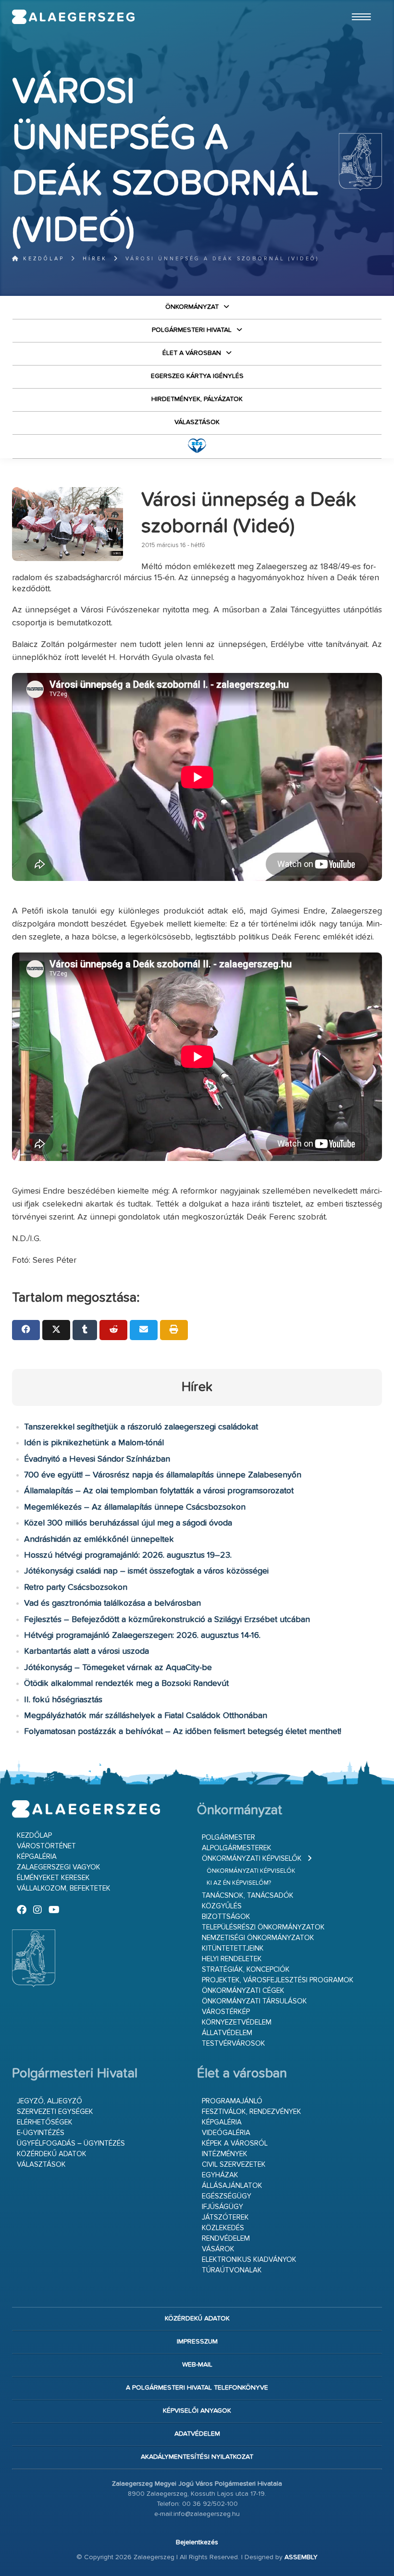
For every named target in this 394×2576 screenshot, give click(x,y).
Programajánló (232, 2101)
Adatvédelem (197, 2434)
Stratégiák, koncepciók (246, 1970)
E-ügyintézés (41, 2133)
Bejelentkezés (197, 2542)
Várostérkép (226, 2012)
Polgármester (228, 1837)
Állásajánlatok (232, 2186)
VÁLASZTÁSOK (197, 422)
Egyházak (220, 2175)
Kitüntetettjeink (233, 1948)
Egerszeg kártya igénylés (197, 376)
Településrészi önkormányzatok (263, 1927)
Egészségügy (227, 2196)
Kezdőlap (42, 259)
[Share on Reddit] (113, 1330)
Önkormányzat (192, 307)
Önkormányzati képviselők (252, 1859)
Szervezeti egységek (55, 2112)
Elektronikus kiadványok (249, 2260)
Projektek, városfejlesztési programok (278, 1980)
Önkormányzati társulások (254, 2001)
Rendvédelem (226, 2239)
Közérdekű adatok (52, 2154)
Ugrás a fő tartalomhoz (358, 4)
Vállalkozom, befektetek (64, 1888)
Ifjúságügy (222, 2207)
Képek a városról (235, 2143)
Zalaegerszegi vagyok (59, 1867)
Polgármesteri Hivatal (192, 330)
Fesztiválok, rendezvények (252, 2112)
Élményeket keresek (53, 1878)
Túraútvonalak (232, 2270)
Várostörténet (46, 1846)
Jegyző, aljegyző (49, 2101)
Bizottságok (226, 1917)
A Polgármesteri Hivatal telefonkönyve (197, 2388)
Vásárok (218, 2249)
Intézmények (225, 2154)
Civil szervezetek (234, 2165)
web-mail (197, 2365)
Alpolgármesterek (237, 1848)
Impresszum (197, 2342)
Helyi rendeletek (232, 1959)
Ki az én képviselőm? (239, 1883)
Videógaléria (226, 2133)
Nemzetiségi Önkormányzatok (258, 1938)
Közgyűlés (222, 1906)
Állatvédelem (227, 2033)
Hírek (95, 259)
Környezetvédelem (237, 2022)
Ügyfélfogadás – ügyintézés (71, 2143)
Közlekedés (223, 2228)
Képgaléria (37, 1857)
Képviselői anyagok (197, 2411)
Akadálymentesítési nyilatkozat (197, 2457)
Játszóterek (225, 2217)
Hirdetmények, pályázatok (197, 399)
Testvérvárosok (234, 2044)
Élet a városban (192, 353)
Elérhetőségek (45, 2122)
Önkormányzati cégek (243, 1991)
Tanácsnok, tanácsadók (248, 1896)
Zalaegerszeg (74, 17)
